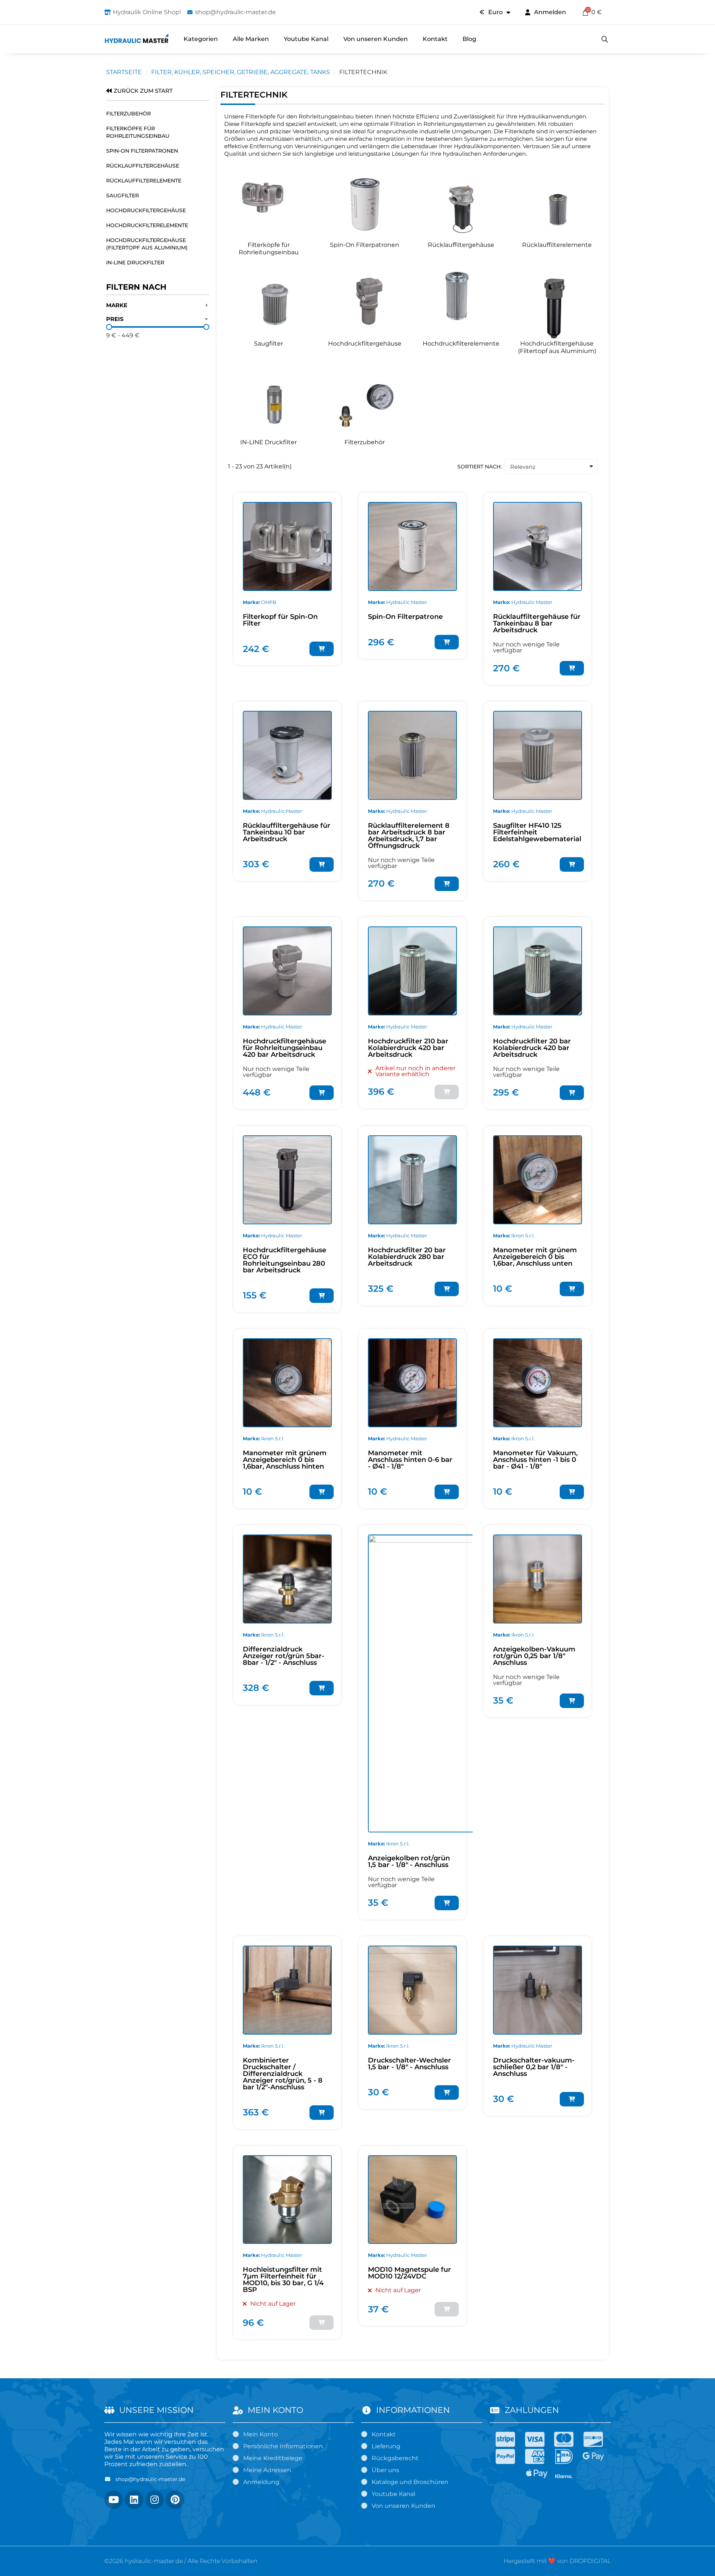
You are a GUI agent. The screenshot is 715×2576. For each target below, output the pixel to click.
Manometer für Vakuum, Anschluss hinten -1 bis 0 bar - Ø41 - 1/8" (535, 1460)
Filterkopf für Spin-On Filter (280, 620)
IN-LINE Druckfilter (135, 263)
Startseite (124, 72)
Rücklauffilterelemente (144, 181)
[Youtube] (114, 2500)
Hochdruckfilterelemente (147, 225)
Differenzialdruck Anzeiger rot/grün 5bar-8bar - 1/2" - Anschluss (284, 1656)
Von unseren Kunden (376, 39)
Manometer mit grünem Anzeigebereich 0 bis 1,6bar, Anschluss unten (535, 1257)
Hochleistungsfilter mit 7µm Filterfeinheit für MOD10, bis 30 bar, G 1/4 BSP (283, 2280)
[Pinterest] (175, 2500)
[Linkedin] (134, 2500)
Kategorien (201, 39)
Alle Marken (251, 39)
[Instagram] (155, 2500)
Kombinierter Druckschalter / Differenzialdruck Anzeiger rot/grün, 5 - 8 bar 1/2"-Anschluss (283, 2074)
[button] (605, 39)
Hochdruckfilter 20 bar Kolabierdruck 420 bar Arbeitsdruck (532, 1048)
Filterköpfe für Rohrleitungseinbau (138, 132)
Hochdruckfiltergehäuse (146, 210)
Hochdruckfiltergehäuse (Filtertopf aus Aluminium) (147, 244)
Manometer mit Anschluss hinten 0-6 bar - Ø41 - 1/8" (410, 1460)
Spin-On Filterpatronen (142, 151)
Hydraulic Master (407, 602)
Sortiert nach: (479, 467)
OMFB (269, 602)
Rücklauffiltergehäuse (143, 166)
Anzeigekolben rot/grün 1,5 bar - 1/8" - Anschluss (409, 1861)
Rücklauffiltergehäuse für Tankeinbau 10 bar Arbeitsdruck (287, 832)
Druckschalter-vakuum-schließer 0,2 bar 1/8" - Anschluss (534, 2067)
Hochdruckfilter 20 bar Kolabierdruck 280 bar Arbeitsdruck (407, 1257)
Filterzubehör (128, 114)
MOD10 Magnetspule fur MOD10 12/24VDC (409, 2273)
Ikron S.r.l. (523, 1235)
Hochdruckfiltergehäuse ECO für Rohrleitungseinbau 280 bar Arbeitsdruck (285, 1260)
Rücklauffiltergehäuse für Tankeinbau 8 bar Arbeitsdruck (537, 623)
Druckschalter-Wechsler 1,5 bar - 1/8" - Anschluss (409, 2064)
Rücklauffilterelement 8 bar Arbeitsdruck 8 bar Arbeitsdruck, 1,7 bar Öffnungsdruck (409, 836)
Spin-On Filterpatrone (405, 617)
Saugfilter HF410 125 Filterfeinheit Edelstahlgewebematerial (537, 832)
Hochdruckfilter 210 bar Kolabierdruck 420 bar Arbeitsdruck (408, 1048)
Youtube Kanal (306, 39)
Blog (469, 39)
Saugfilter (123, 195)
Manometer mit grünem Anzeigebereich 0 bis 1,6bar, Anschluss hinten (285, 1460)
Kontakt (435, 39)
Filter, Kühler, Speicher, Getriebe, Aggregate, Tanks (241, 72)
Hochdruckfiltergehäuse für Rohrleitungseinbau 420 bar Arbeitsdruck (285, 1048)
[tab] (158, 306)
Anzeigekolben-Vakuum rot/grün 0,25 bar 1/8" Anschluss (534, 1656)
